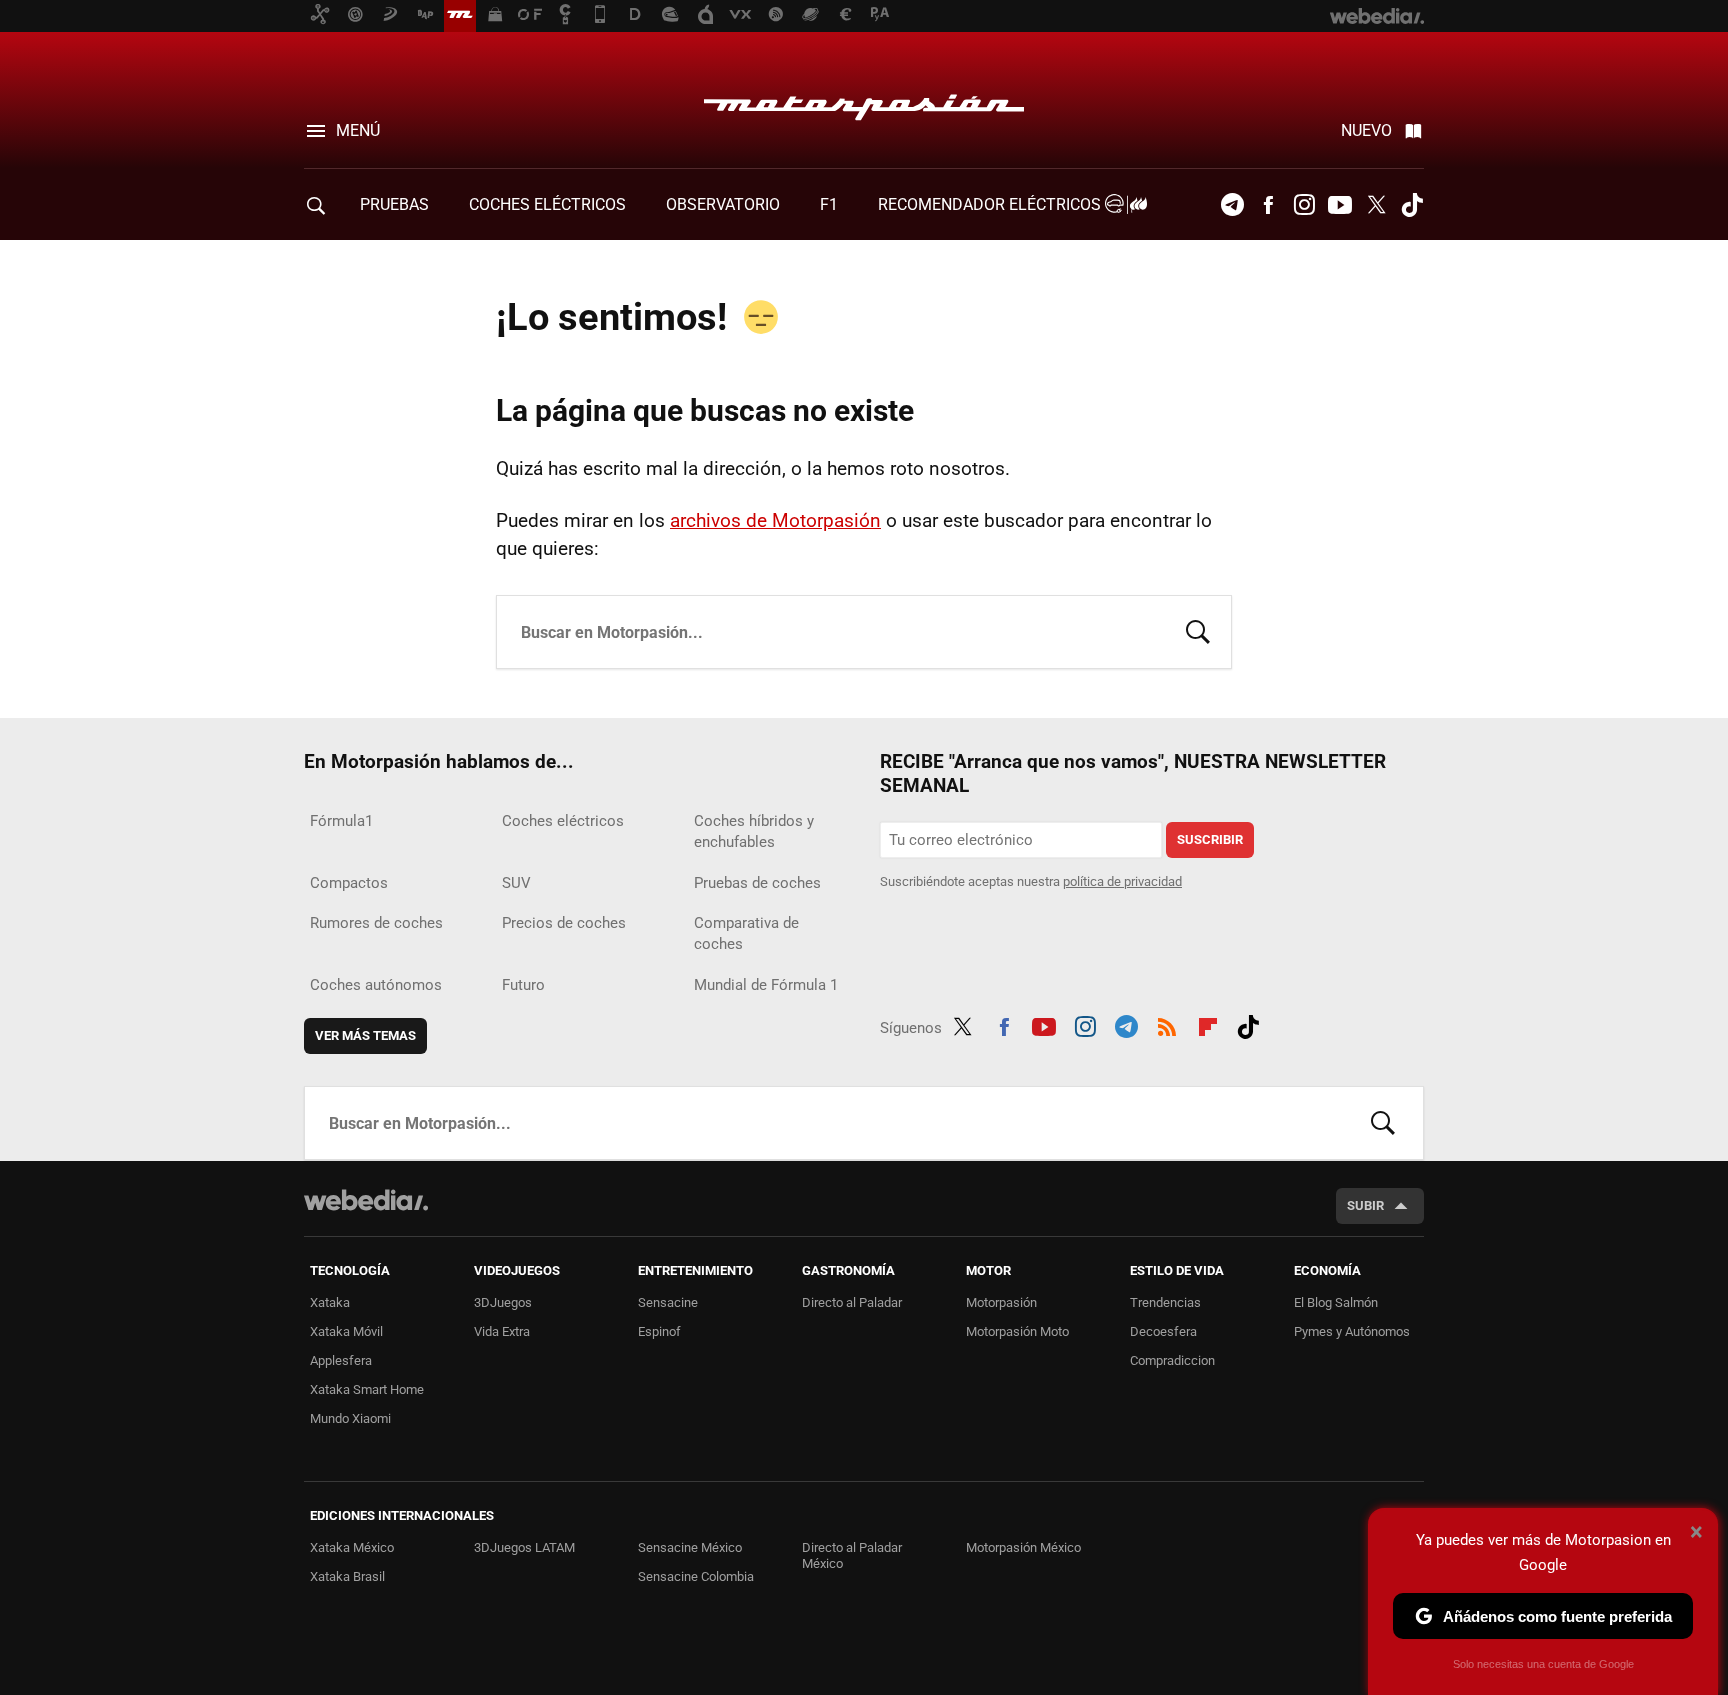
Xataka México (352, 1547)
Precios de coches (564, 923)
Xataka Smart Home (367, 1389)
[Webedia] (366, 1200)
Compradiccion (1172, 1360)
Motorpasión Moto (1017, 1331)
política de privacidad (1122, 881)
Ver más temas (365, 1035)
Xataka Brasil (347, 1576)
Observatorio (723, 204)
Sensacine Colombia (696, 1576)
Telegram (1232, 205)
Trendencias (1165, 1302)
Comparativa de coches (746, 933)
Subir (1365, 1205)
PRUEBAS (394, 204)
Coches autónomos (376, 985)
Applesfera (341, 1360)
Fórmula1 (341, 821)
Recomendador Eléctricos (991, 204)
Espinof (659, 1331)
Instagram (1304, 205)
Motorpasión (864, 102)
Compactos (349, 883)
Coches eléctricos (563, 821)
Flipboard (1208, 1024)
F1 (829, 204)
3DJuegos (503, 1302)
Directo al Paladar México (852, 1555)
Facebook (1268, 205)
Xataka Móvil (346, 1331)
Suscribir (1210, 839)
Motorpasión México (1023, 1547)
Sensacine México (690, 1547)
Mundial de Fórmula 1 (766, 985)
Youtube (1340, 205)
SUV (516, 883)
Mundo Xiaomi (350, 1418)
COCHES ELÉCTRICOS (547, 204)
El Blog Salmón (1336, 1302)
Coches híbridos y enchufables (754, 831)
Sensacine (668, 1302)
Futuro (523, 985)
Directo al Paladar (852, 1302)
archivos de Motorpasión (775, 520)
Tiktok (1412, 205)
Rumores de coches (376, 923)
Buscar (1198, 630)
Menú (358, 130)
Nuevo (1366, 130)
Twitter (1376, 205)
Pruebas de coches (757, 883)
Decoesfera (1163, 1331)
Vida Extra (502, 1331)
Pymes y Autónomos (1352, 1331)
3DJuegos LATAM (524, 1547)
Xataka (330, 1302)
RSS (1167, 1024)
